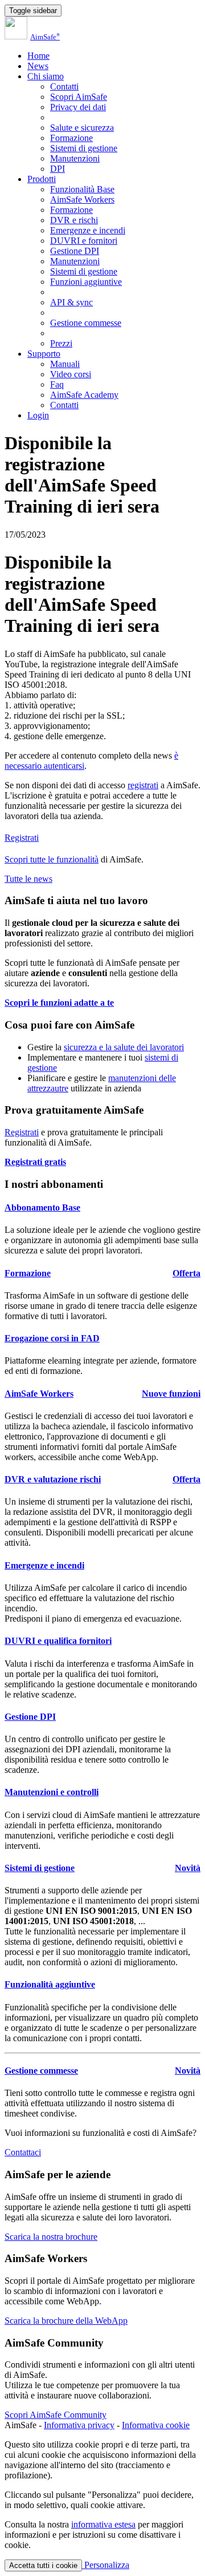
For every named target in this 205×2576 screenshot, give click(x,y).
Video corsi (71, 374)
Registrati (22, 838)
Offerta (186, 1273)
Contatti (64, 86)
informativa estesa (103, 2524)
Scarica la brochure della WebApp (66, 2321)
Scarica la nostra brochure (51, 2237)
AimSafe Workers (82, 199)
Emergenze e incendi (88, 230)
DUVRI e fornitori (84, 241)
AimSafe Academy (84, 395)
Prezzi (61, 343)
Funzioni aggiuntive (86, 282)
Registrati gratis (35, 1162)
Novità (188, 1868)
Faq (57, 384)
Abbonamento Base (42, 1208)
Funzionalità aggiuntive (50, 1984)
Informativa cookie (156, 2425)
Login (38, 415)
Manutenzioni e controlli (52, 1792)
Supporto (44, 354)
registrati (143, 785)
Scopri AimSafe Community (56, 2415)
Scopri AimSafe (79, 97)
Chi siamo (46, 76)
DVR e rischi (74, 220)
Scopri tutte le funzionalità (52, 859)
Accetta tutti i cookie (43, 2565)
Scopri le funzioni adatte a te (59, 1003)
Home (38, 56)
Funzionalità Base (82, 189)
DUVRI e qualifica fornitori (58, 1641)
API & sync (71, 302)
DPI (58, 169)
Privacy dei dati (78, 107)
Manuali (65, 364)
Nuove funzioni (171, 1394)
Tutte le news (28, 879)
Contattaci (23, 2152)
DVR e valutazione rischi (53, 1479)
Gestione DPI (75, 251)
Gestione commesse (86, 323)
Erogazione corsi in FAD (52, 1338)
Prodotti (42, 179)
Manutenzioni (75, 158)
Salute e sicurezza (82, 128)
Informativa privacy (79, 2425)
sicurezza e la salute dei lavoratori (124, 1047)
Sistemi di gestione (84, 148)
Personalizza (106, 2565)
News (38, 66)
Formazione (71, 138)
